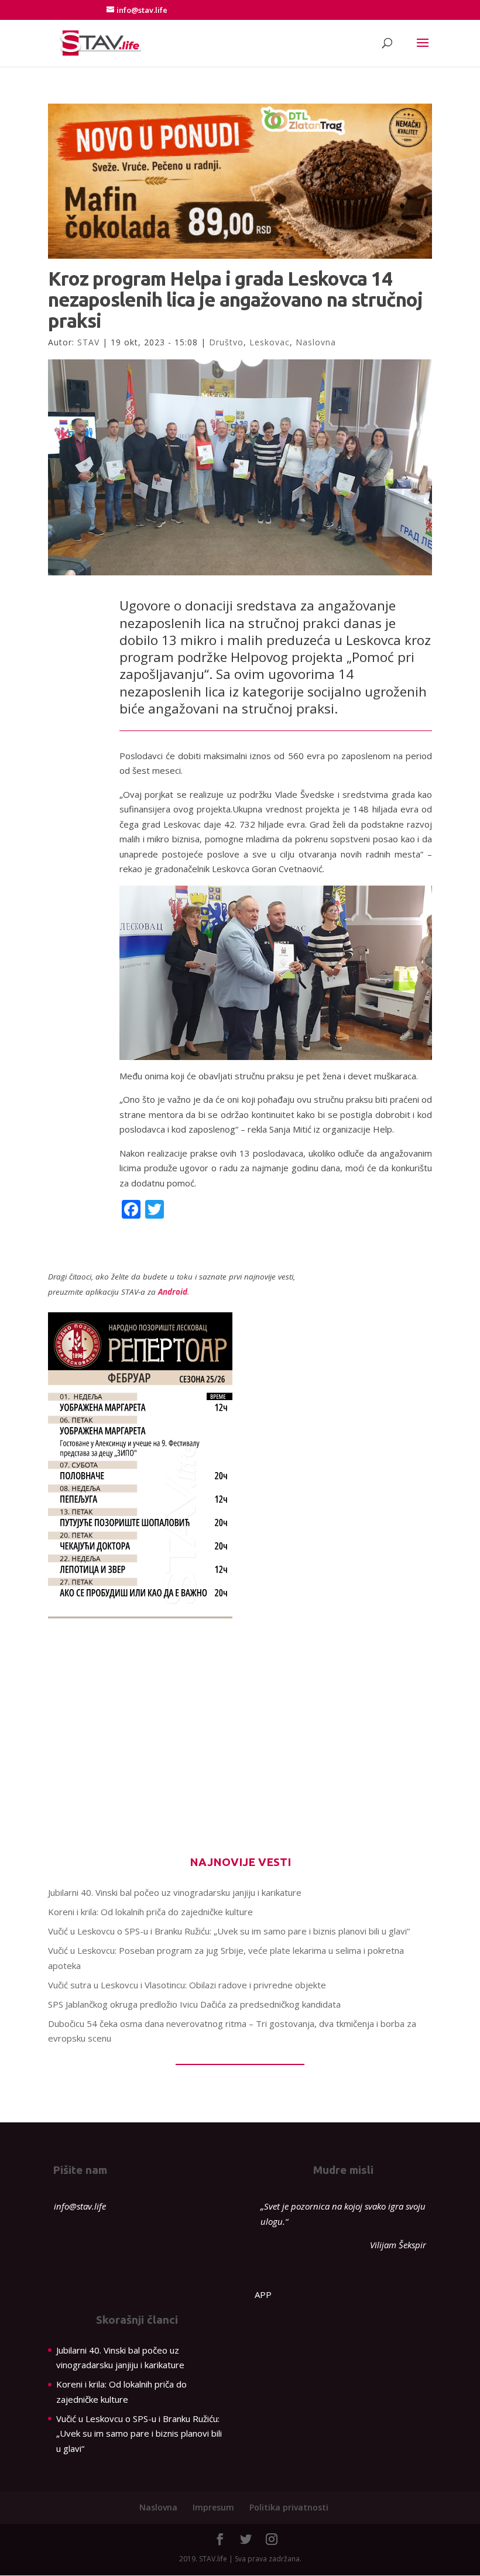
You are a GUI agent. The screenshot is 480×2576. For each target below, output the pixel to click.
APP (263, 2294)
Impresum (213, 2507)
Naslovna (316, 342)
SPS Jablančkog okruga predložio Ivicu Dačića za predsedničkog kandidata (194, 2004)
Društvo (226, 342)
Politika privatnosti (289, 2507)
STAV (88, 342)
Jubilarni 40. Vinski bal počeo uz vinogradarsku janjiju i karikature (175, 1892)
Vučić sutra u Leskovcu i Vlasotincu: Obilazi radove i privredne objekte (187, 1985)
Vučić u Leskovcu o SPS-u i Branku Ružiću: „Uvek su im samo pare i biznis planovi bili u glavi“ (229, 1931)
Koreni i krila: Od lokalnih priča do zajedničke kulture (150, 1912)
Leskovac (270, 342)
